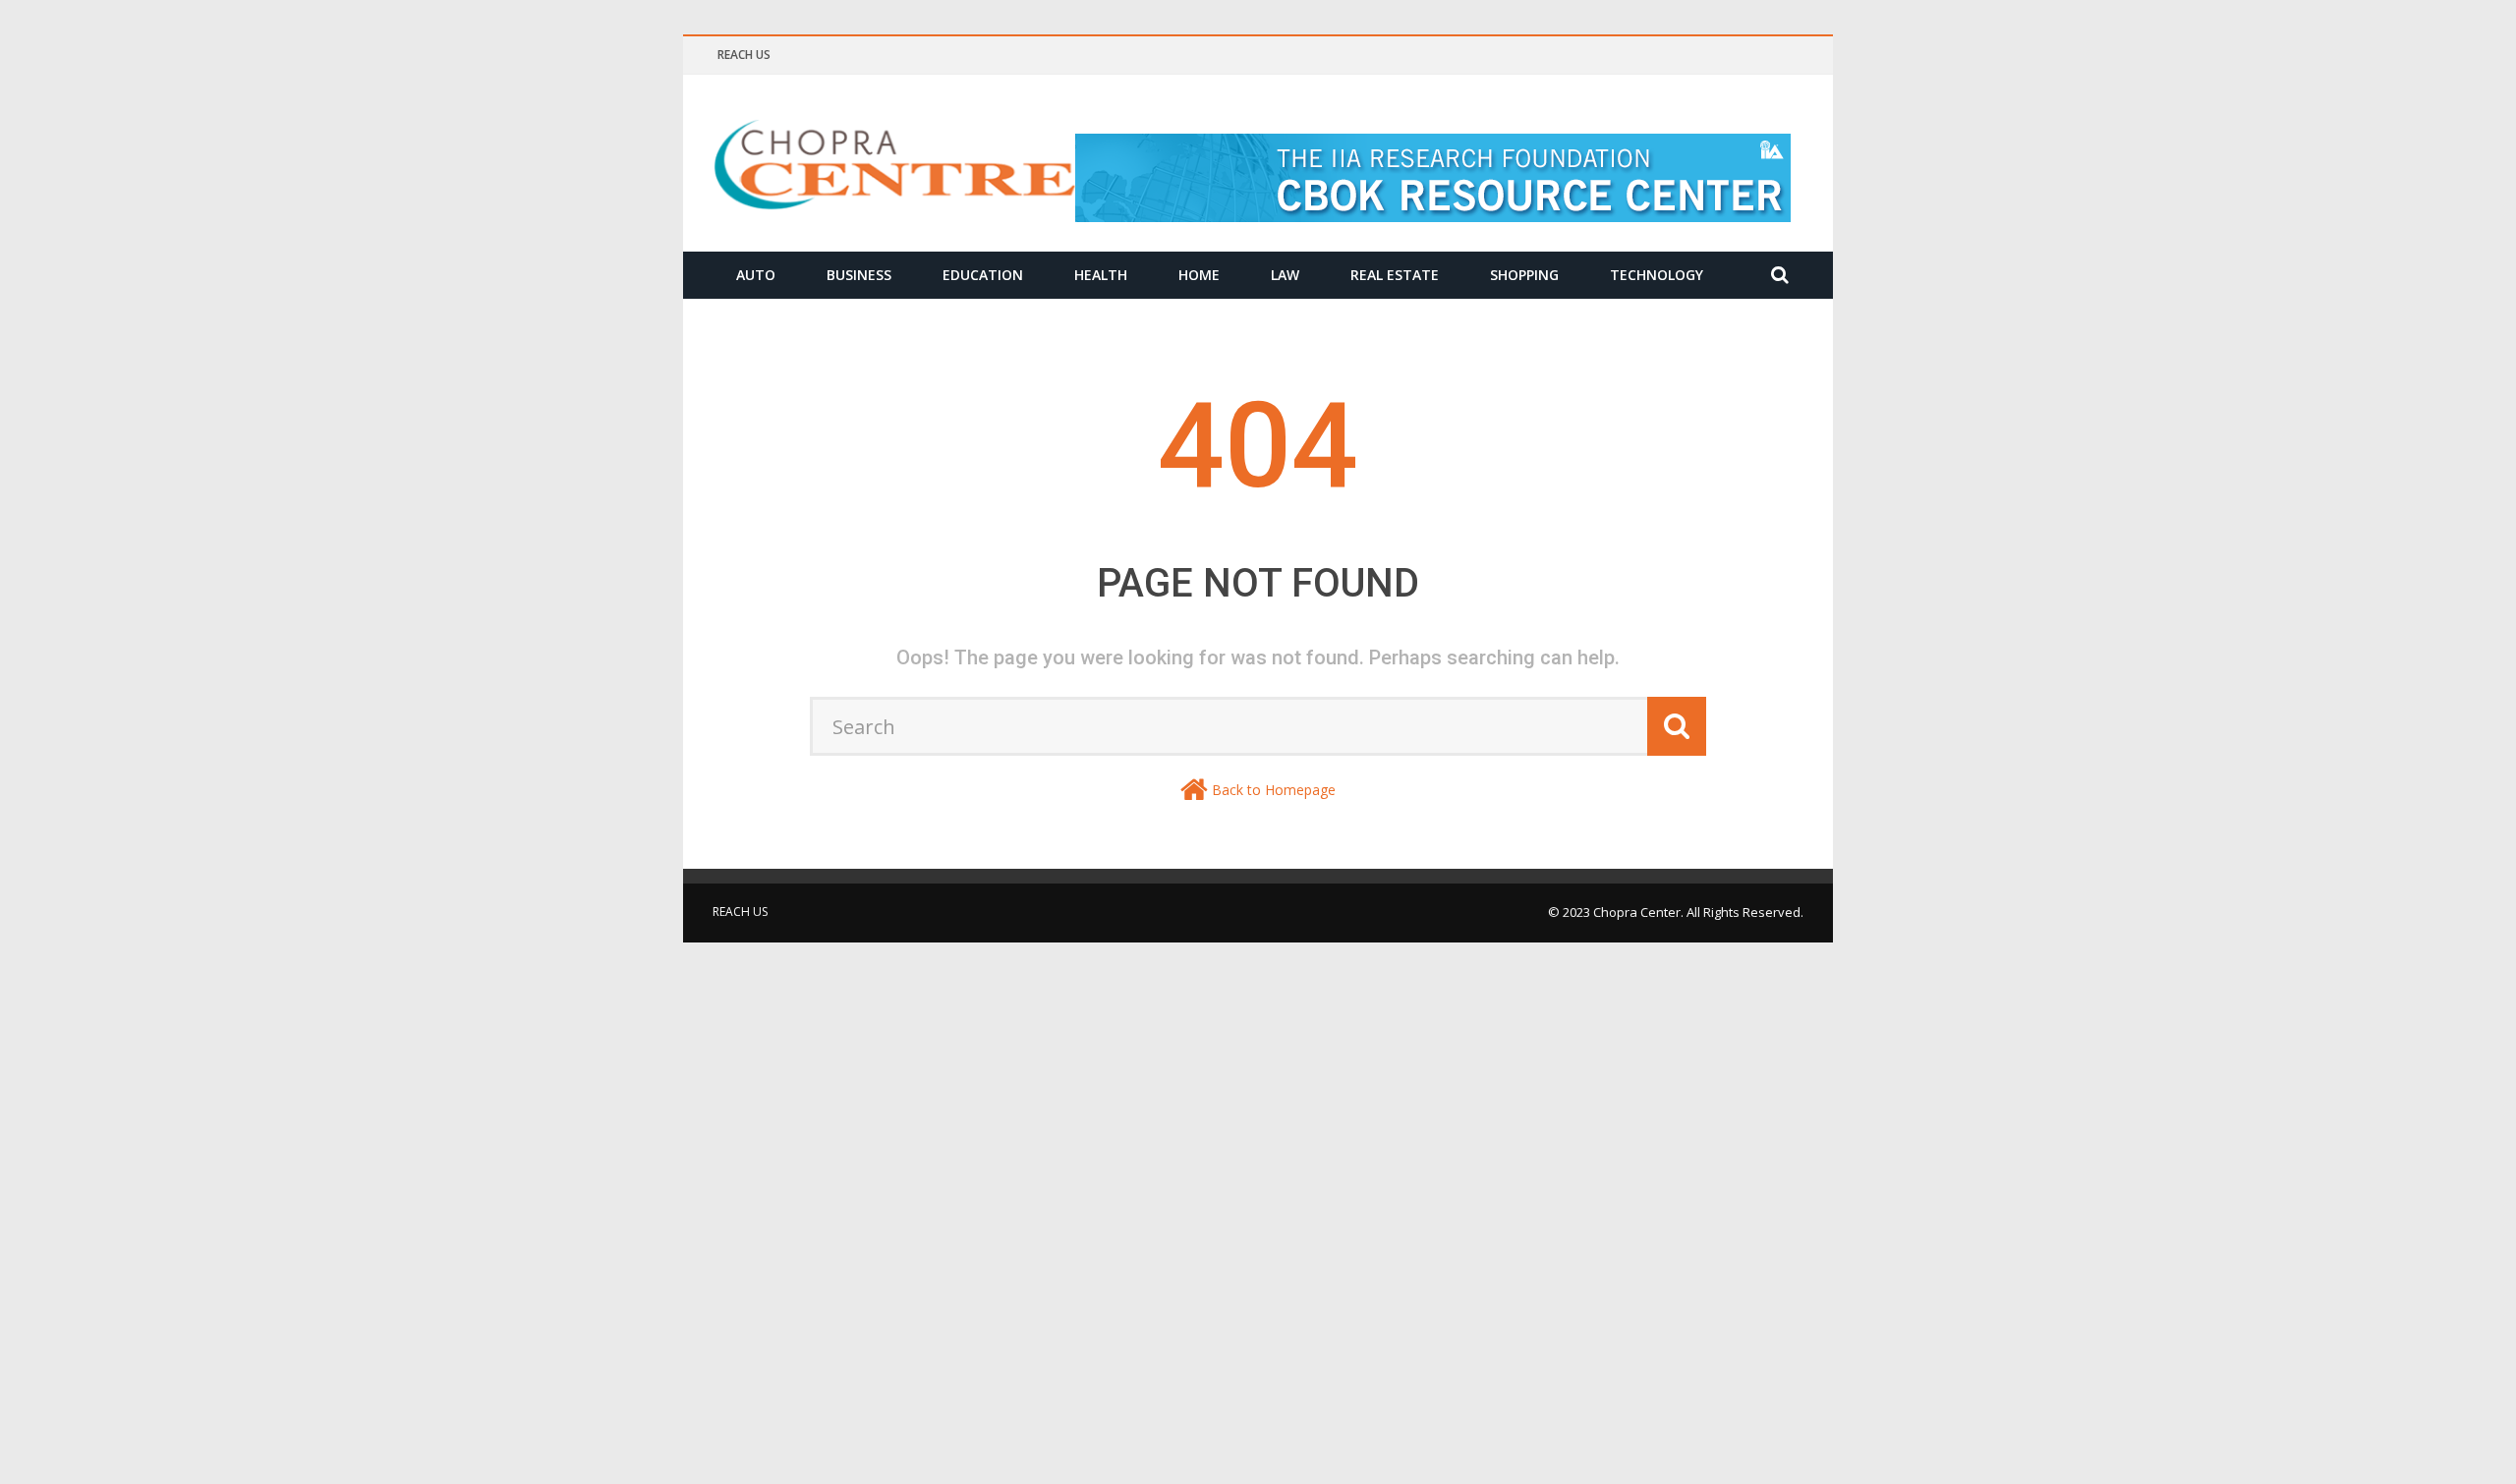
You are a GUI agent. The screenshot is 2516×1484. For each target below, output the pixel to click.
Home (1199, 275)
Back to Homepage (1274, 790)
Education (983, 275)
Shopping (1524, 275)
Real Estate (1395, 275)
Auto (756, 275)
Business (859, 275)
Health (1101, 275)
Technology (1657, 275)
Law (1285, 275)
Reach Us (744, 55)
